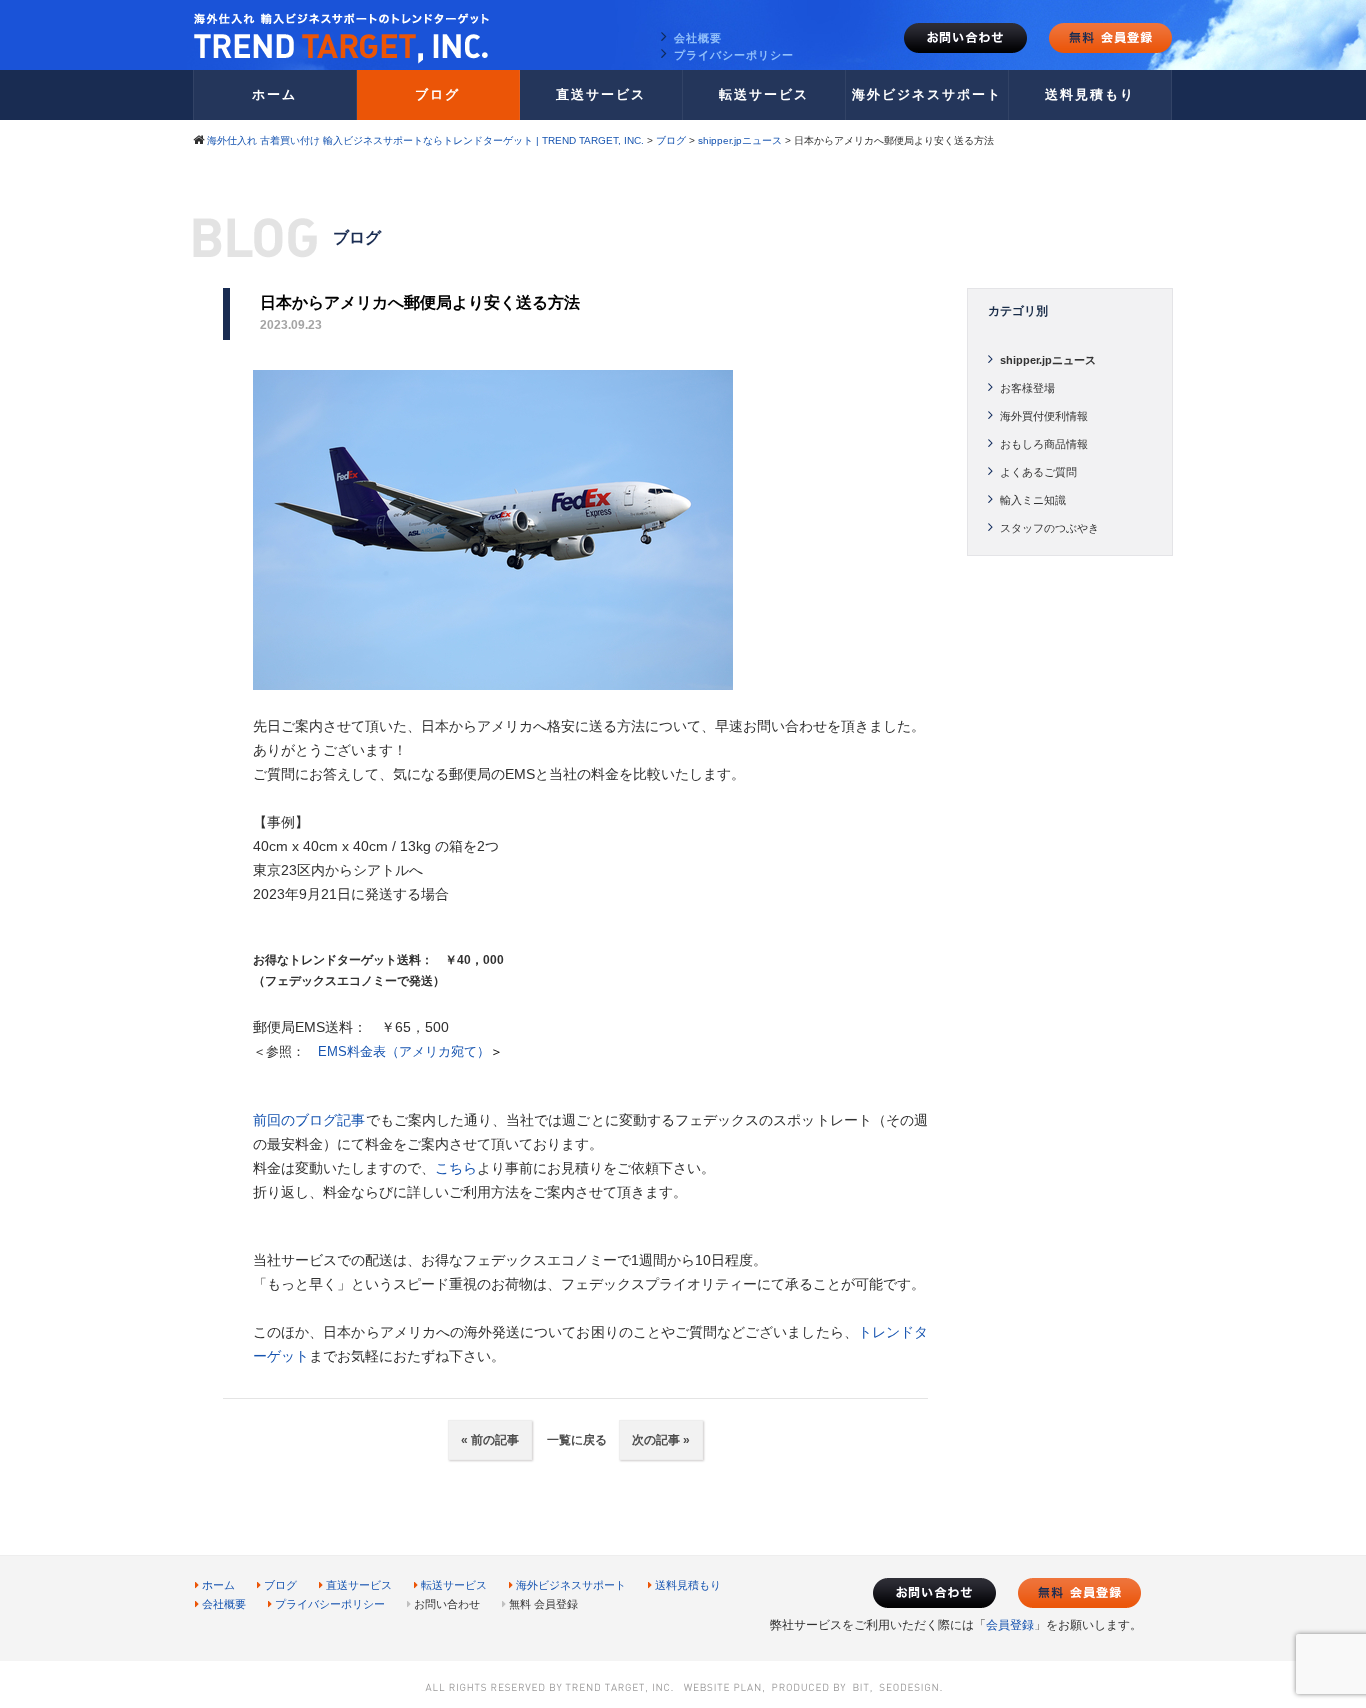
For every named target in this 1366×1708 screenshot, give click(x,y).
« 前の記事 (490, 1440)
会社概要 (698, 38)
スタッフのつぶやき (1049, 528)
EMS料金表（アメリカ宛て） (404, 1051)
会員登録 (1010, 1625)
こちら (456, 1168)
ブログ (437, 94)
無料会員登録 (1110, 38)
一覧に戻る (575, 1440)
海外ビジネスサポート (927, 94)
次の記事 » (661, 1440)
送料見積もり (1090, 94)
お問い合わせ (965, 38)
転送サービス (764, 94)
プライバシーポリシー (734, 55)
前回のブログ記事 (309, 1120)
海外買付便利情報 (1044, 416)
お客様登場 (1027, 388)
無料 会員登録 (543, 1604)
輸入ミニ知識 (1033, 500)
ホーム (274, 94)
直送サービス (601, 94)
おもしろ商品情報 (1044, 444)
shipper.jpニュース (1048, 360)
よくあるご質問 (1038, 472)
